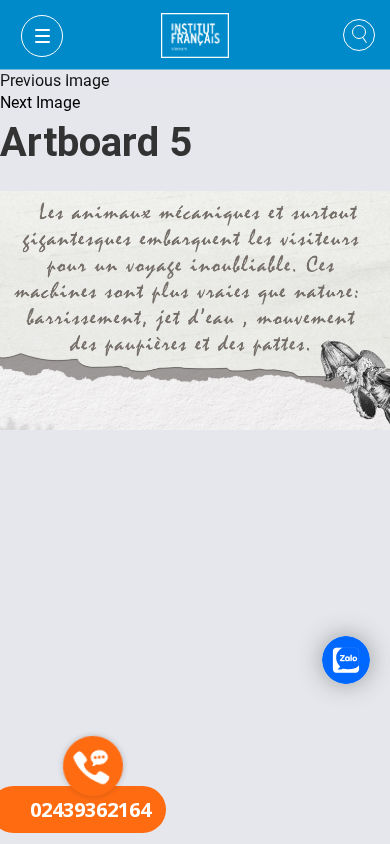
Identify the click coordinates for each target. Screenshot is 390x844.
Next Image (40, 102)
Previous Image (54, 80)
